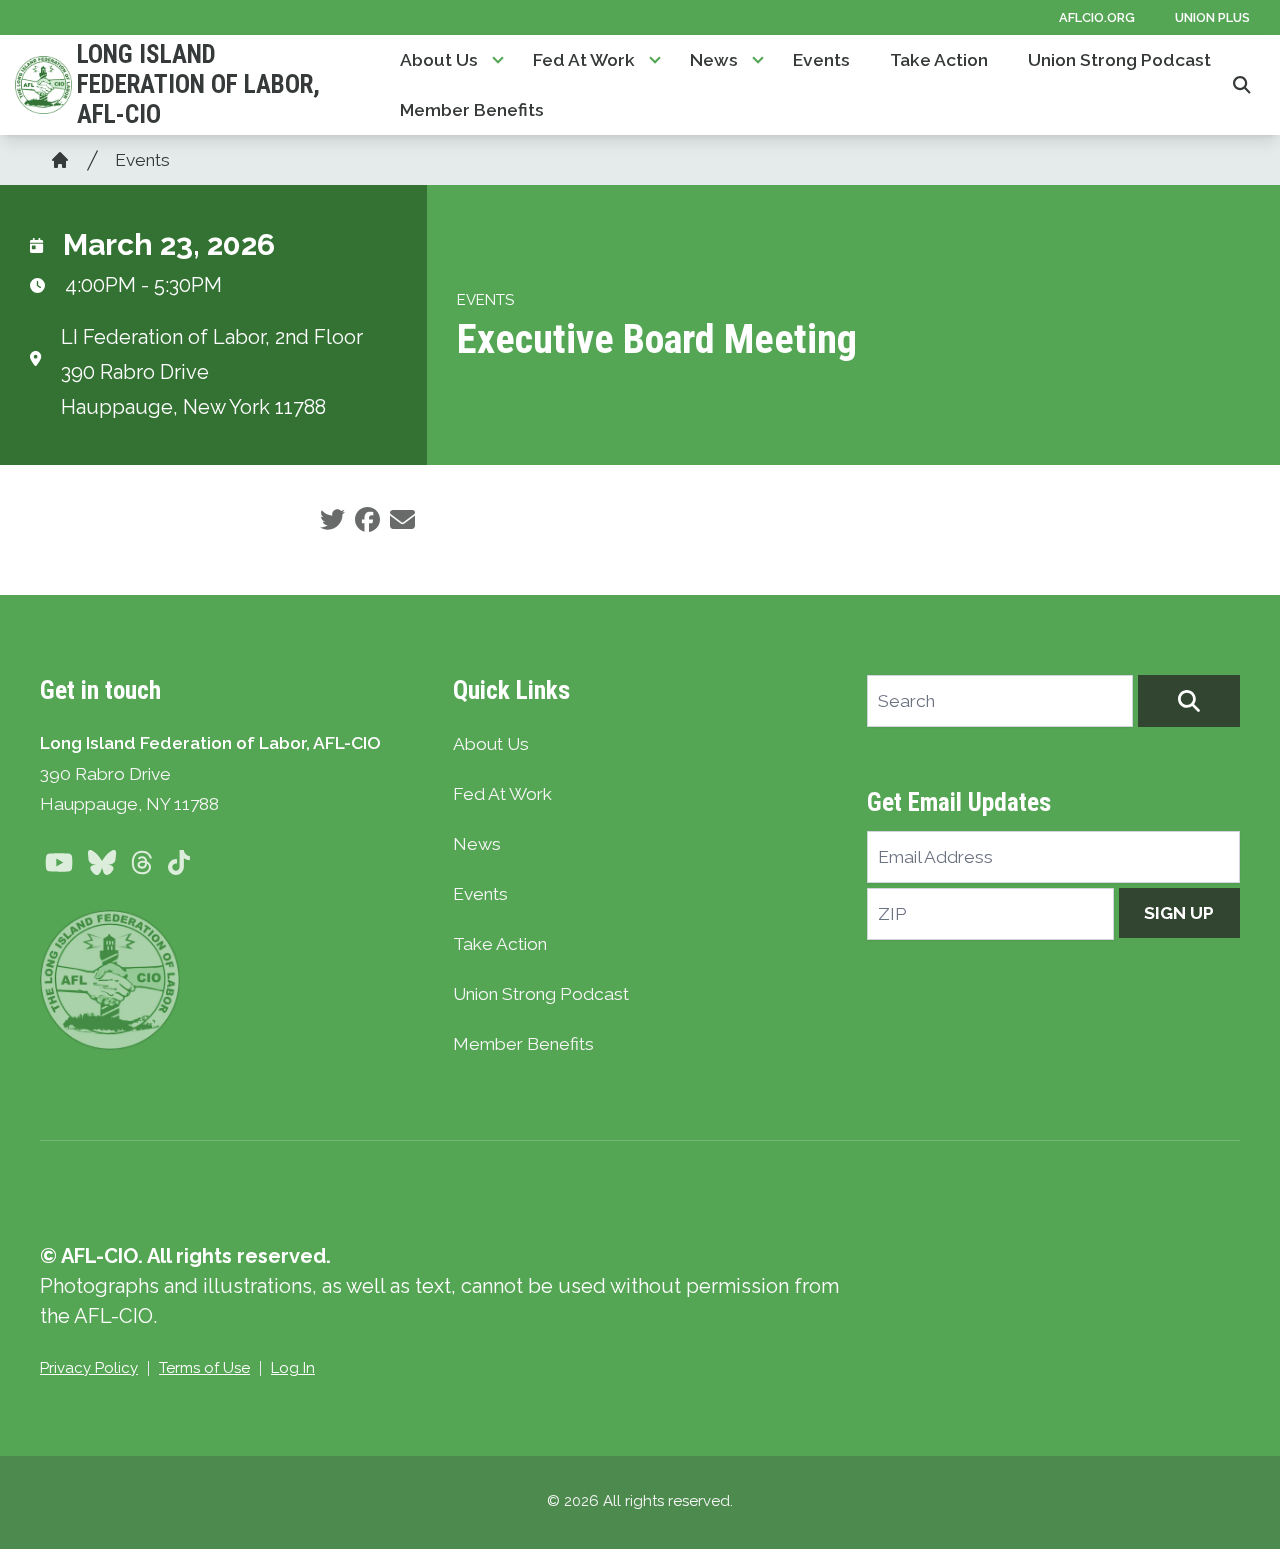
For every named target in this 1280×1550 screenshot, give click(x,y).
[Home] (60, 160)
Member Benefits (472, 110)
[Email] (402, 520)
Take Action (939, 60)
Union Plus (1212, 17)
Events (821, 60)
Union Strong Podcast (1119, 60)
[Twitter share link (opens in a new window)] (332, 520)
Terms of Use (204, 1368)
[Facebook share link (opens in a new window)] (367, 520)
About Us (439, 60)
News (714, 60)
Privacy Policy (89, 1368)
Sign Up (1179, 913)
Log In (293, 1368)
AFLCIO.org (1097, 17)
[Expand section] (498, 60)
